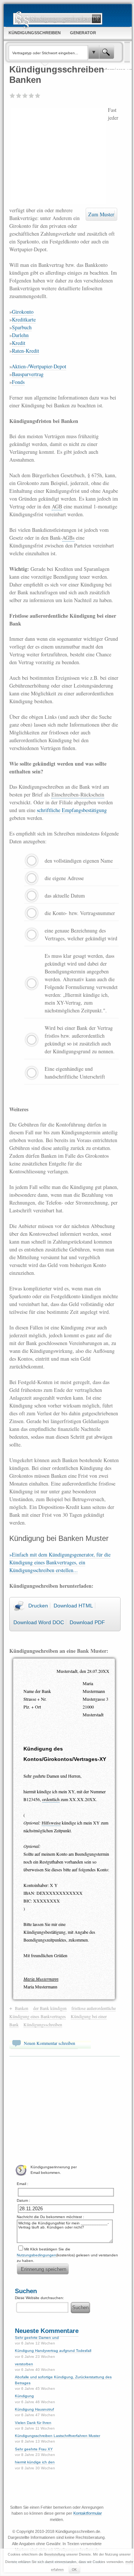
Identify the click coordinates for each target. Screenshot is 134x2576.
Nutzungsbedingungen (36, 2255)
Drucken (38, 1606)
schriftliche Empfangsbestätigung (72, 810)
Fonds (18, 382)
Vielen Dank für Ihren (33, 2423)
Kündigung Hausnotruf (34, 2409)
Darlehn (20, 335)
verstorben (24, 2364)
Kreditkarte (24, 319)
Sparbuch (22, 327)
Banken (22, 2008)
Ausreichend (19, 96)
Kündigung (24, 2396)
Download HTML (73, 1606)
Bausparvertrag (28, 374)
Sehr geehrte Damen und (37, 2338)
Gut (31, 96)
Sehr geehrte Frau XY (34, 2449)
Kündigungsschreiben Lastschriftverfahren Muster (58, 2436)
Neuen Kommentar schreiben (50, 2043)
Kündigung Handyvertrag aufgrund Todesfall (53, 2351)
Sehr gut (38, 96)
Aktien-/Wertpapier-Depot (39, 366)
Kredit (19, 343)
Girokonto (23, 312)
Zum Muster (101, 214)
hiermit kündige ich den (35, 2462)
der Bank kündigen (50, 2008)
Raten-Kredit (25, 351)
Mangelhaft (12, 96)
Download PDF (87, 1622)
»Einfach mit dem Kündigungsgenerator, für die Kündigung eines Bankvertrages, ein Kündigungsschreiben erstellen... (60, 1562)
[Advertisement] (59, 155)
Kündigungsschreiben (43, 2024)
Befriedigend (25, 96)
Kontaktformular (88, 2513)
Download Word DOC (39, 1622)
